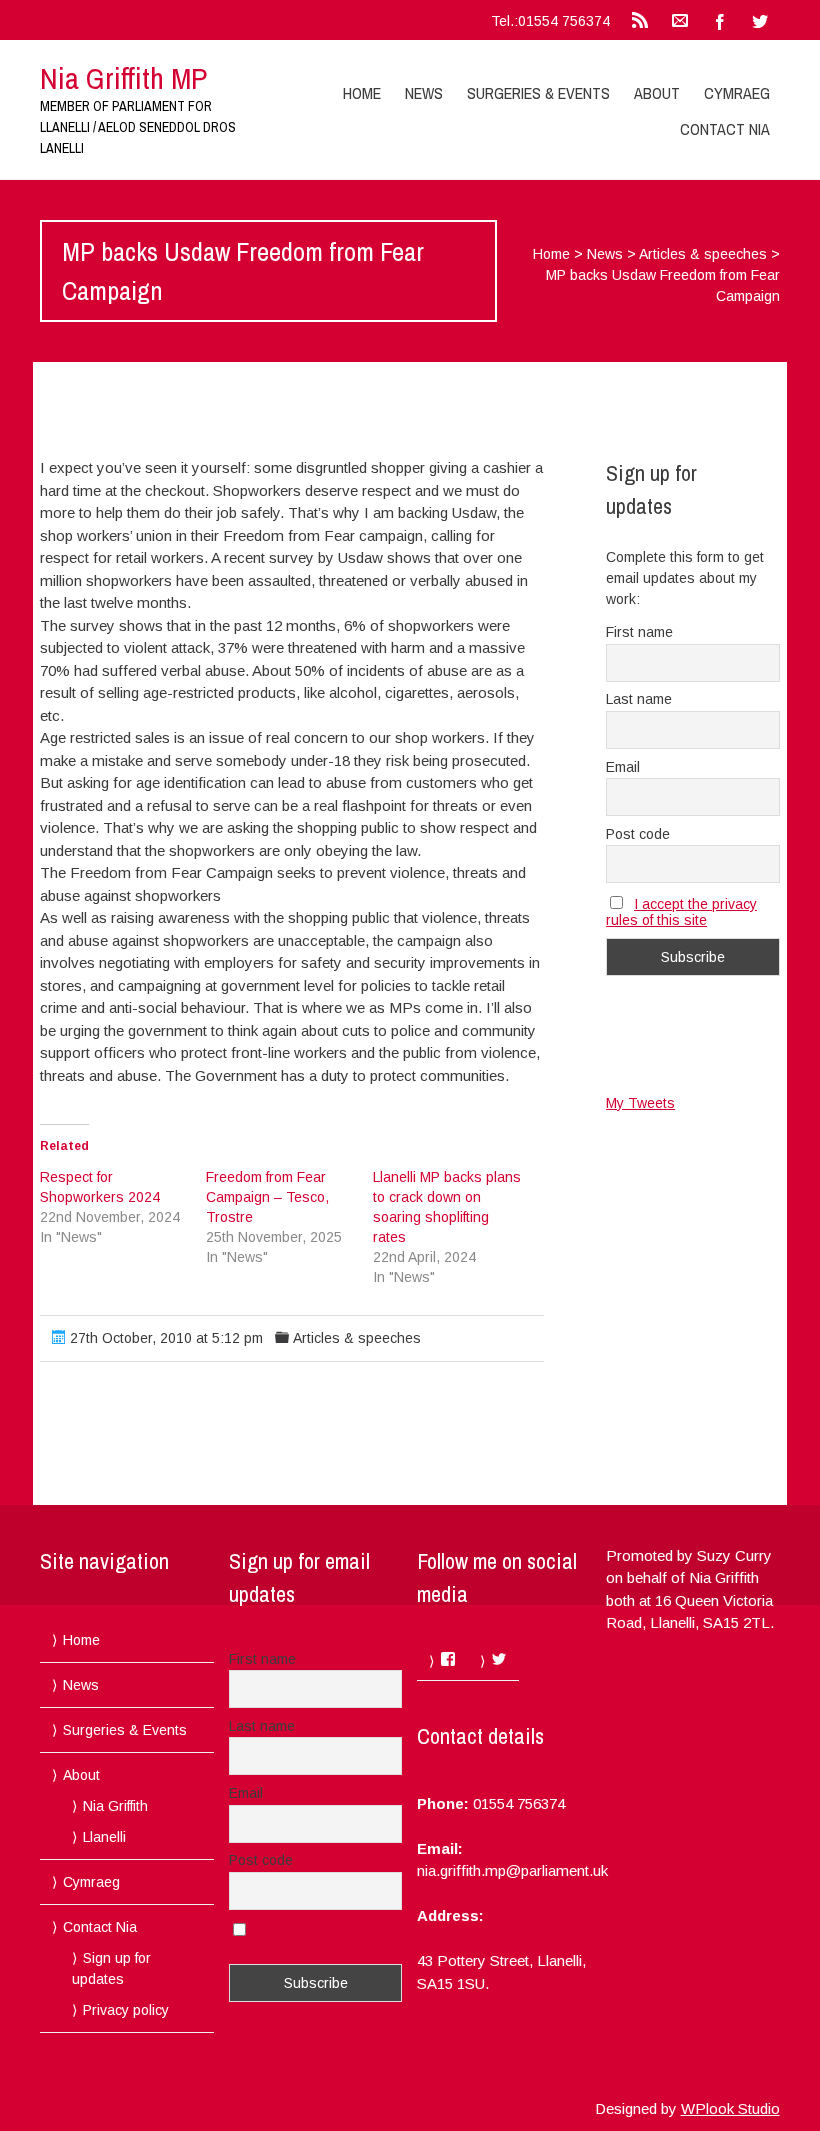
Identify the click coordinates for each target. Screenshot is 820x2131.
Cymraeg (737, 93)
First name (639, 632)
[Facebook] (720, 20)
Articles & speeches (703, 254)
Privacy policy (126, 2010)
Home (362, 93)
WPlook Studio (730, 2108)
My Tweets (640, 1103)
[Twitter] (760, 20)
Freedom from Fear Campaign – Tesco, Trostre (267, 1197)
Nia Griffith (115, 1806)
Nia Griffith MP (123, 78)
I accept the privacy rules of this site (681, 912)
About (657, 93)
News (424, 93)
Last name (639, 699)
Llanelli (104, 1837)
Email (623, 767)
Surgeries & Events (538, 93)
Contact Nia (725, 129)
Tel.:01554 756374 (550, 21)
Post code (638, 834)
